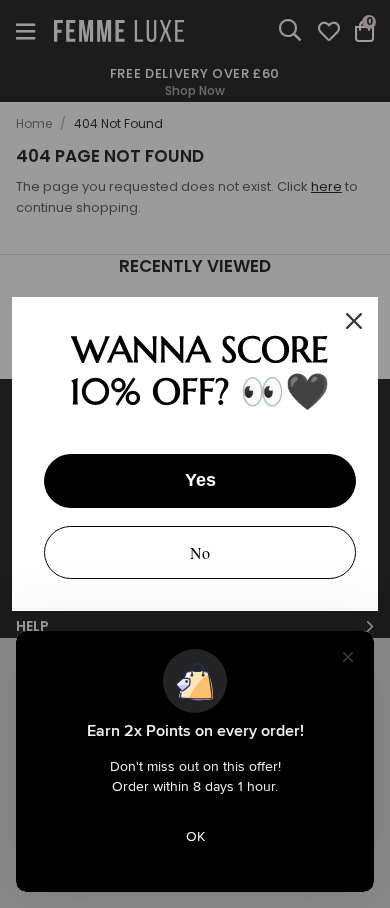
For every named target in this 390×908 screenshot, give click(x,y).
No (200, 552)
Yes (200, 480)
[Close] (354, 321)
